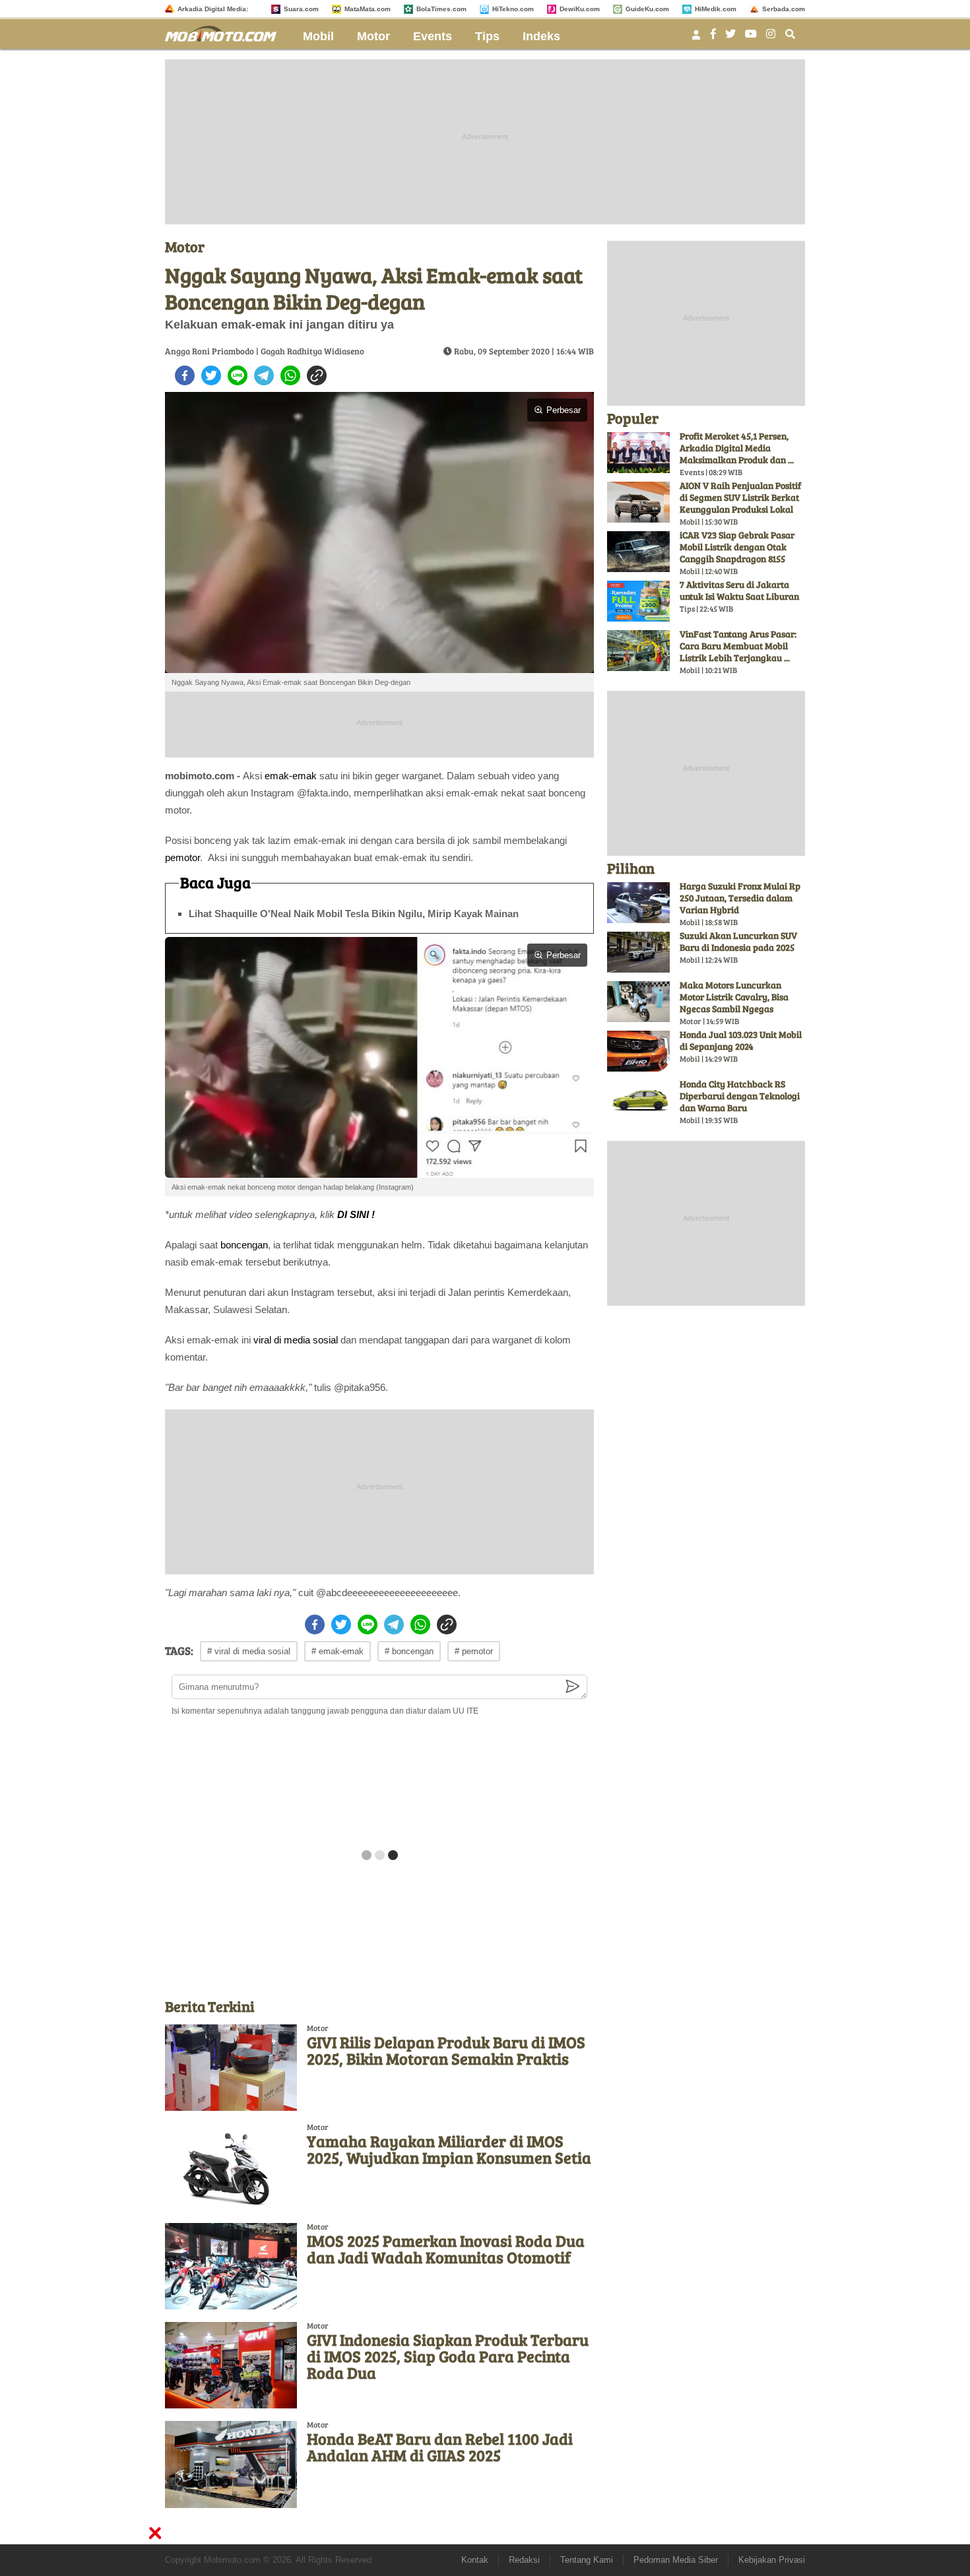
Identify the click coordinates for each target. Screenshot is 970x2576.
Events (433, 36)
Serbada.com (784, 9)
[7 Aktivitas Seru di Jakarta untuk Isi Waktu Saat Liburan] (638, 601)
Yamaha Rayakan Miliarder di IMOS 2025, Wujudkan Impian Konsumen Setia (449, 2149)
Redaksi (524, 2560)
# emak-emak (338, 1651)
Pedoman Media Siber (676, 2560)
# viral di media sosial (249, 1651)
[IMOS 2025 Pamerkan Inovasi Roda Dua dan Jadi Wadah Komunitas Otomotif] (231, 2266)
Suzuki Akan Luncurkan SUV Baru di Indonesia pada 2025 (738, 941)
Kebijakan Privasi (772, 2560)
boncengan (244, 1245)
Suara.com (301, 9)
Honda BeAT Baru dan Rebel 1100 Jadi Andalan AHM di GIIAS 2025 (440, 2447)
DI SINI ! (356, 1214)
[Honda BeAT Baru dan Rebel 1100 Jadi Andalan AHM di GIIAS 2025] (231, 2464)
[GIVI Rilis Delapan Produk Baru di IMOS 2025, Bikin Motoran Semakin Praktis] (231, 2068)
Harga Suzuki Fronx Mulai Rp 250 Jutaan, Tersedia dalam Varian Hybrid (740, 898)
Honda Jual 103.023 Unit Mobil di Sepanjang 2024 (741, 1040)
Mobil (318, 36)
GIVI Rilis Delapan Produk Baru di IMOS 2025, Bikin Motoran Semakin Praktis (446, 2050)
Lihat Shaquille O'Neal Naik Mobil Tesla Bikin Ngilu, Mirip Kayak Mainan (354, 914)
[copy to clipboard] (317, 375)
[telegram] (264, 375)
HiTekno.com (513, 9)
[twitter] (211, 375)
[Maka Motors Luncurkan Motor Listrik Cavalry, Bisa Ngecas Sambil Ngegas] (638, 1002)
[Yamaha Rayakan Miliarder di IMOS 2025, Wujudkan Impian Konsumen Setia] (231, 2167)
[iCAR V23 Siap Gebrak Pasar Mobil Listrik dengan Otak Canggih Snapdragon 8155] (638, 552)
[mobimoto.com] (226, 32)
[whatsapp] (290, 375)
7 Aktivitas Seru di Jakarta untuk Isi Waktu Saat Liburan (739, 590)
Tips (487, 36)
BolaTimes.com (441, 9)
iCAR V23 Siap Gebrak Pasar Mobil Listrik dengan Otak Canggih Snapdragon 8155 (737, 547)
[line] (238, 375)
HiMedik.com (716, 9)
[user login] (696, 39)
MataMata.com (368, 9)
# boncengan (409, 1651)
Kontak (475, 2560)
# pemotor (474, 1651)
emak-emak (291, 776)
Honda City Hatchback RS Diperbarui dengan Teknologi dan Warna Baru (740, 1096)
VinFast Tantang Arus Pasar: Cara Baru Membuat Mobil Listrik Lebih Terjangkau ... (738, 646)
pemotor (182, 857)
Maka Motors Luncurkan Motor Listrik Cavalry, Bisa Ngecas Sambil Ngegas (734, 997)
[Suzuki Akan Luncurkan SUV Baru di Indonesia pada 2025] (638, 952)
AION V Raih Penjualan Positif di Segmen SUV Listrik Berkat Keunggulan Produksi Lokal (740, 497)
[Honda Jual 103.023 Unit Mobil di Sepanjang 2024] (638, 1051)
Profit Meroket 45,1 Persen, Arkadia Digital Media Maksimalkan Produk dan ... (737, 448)
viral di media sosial (296, 1340)
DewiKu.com (580, 9)
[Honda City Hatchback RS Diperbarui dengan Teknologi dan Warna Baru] (638, 1101)
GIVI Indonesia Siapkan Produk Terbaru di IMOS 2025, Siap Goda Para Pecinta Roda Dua (448, 2356)
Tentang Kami (587, 2560)
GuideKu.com (647, 9)
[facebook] (185, 375)
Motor (373, 36)
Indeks (541, 36)
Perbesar (564, 410)
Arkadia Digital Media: (213, 9)
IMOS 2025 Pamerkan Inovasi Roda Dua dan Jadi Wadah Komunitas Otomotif (446, 2249)
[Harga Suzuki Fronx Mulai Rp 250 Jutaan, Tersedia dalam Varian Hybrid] (638, 903)
